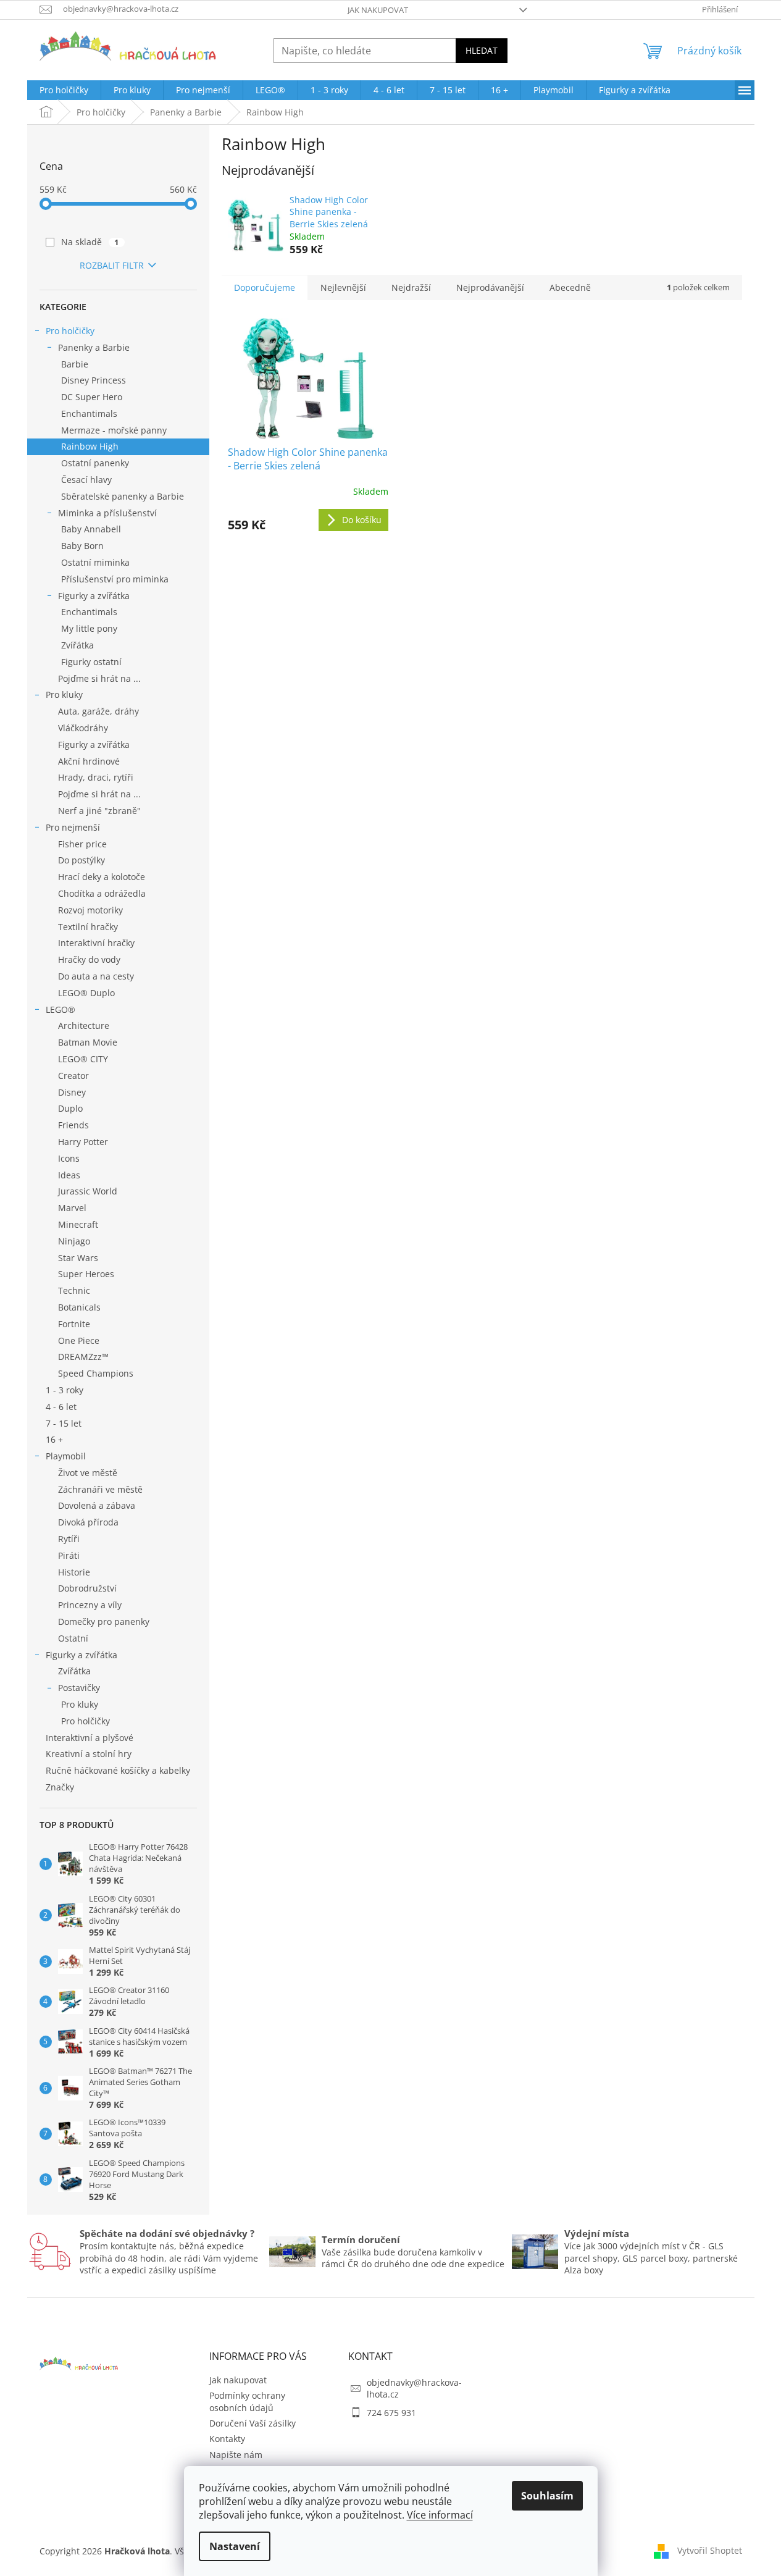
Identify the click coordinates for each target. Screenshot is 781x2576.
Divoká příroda (88, 1522)
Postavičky (79, 1688)
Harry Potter (83, 1142)
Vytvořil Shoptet (710, 2550)
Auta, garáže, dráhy (98, 711)
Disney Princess (94, 380)
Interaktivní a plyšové (90, 1738)
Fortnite (74, 1324)
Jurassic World (88, 1191)
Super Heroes (86, 1274)
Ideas (69, 1175)
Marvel (72, 1208)
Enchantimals (89, 413)
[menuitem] (64, 90)
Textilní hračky (88, 927)
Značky (60, 1787)
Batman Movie (88, 1042)
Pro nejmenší (73, 827)
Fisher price (82, 844)
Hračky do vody (89, 959)
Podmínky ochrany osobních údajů (247, 2401)
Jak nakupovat (378, 10)
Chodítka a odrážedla (102, 893)
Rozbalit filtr (112, 265)
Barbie (75, 364)
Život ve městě (88, 1473)
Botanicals (79, 1307)
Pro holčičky (70, 331)
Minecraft (78, 1224)
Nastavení (235, 2546)
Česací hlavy (86, 480)
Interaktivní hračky (96, 943)
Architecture (84, 1026)
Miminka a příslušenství (107, 513)
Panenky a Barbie (94, 347)
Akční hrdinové (89, 761)
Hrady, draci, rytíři (96, 777)
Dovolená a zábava (97, 1505)
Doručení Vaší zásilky (253, 2423)
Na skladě (90, 242)
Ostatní (73, 1638)
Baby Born (82, 546)
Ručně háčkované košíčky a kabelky (118, 1770)
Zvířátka (77, 645)
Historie (74, 1572)
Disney (72, 1092)
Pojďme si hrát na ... (99, 678)
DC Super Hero (92, 397)
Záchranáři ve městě (100, 1489)
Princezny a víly (90, 1605)
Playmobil (66, 1456)
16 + (54, 1439)
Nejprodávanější (490, 287)
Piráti (69, 1555)
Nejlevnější (343, 287)
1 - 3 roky (65, 1390)
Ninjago (74, 1241)
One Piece (79, 1340)
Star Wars (78, 1258)
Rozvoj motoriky (90, 910)
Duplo (70, 1108)
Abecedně (570, 287)
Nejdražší (411, 287)
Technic (74, 1290)
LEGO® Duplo (86, 993)
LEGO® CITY (83, 1059)
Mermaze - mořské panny (114, 430)
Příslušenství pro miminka (115, 579)
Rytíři (69, 1539)
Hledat (482, 50)
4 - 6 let (61, 1407)
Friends (73, 1125)
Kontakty (227, 2439)
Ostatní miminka (95, 562)
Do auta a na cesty (96, 976)
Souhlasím (547, 2496)
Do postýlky (81, 860)
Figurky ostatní (91, 662)
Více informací (440, 2515)
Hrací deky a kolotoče (102, 877)
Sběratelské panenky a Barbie (123, 496)
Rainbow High (90, 446)
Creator (73, 1076)
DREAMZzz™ (83, 1357)
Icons (69, 1158)
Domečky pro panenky (104, 1622)
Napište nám (236, 2455)
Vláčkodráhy (83, 728)
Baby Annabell (91, 529)
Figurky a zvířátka (94, 596)
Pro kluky (64, 694)
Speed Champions (96, 1373)
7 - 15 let (64, 1423)
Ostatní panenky (95, 463)
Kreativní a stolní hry (89, 1754)
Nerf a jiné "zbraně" (99, 811)
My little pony (89, 628)
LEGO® (61, 1009)
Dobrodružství (87, 1588)
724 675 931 (391, 2413)
